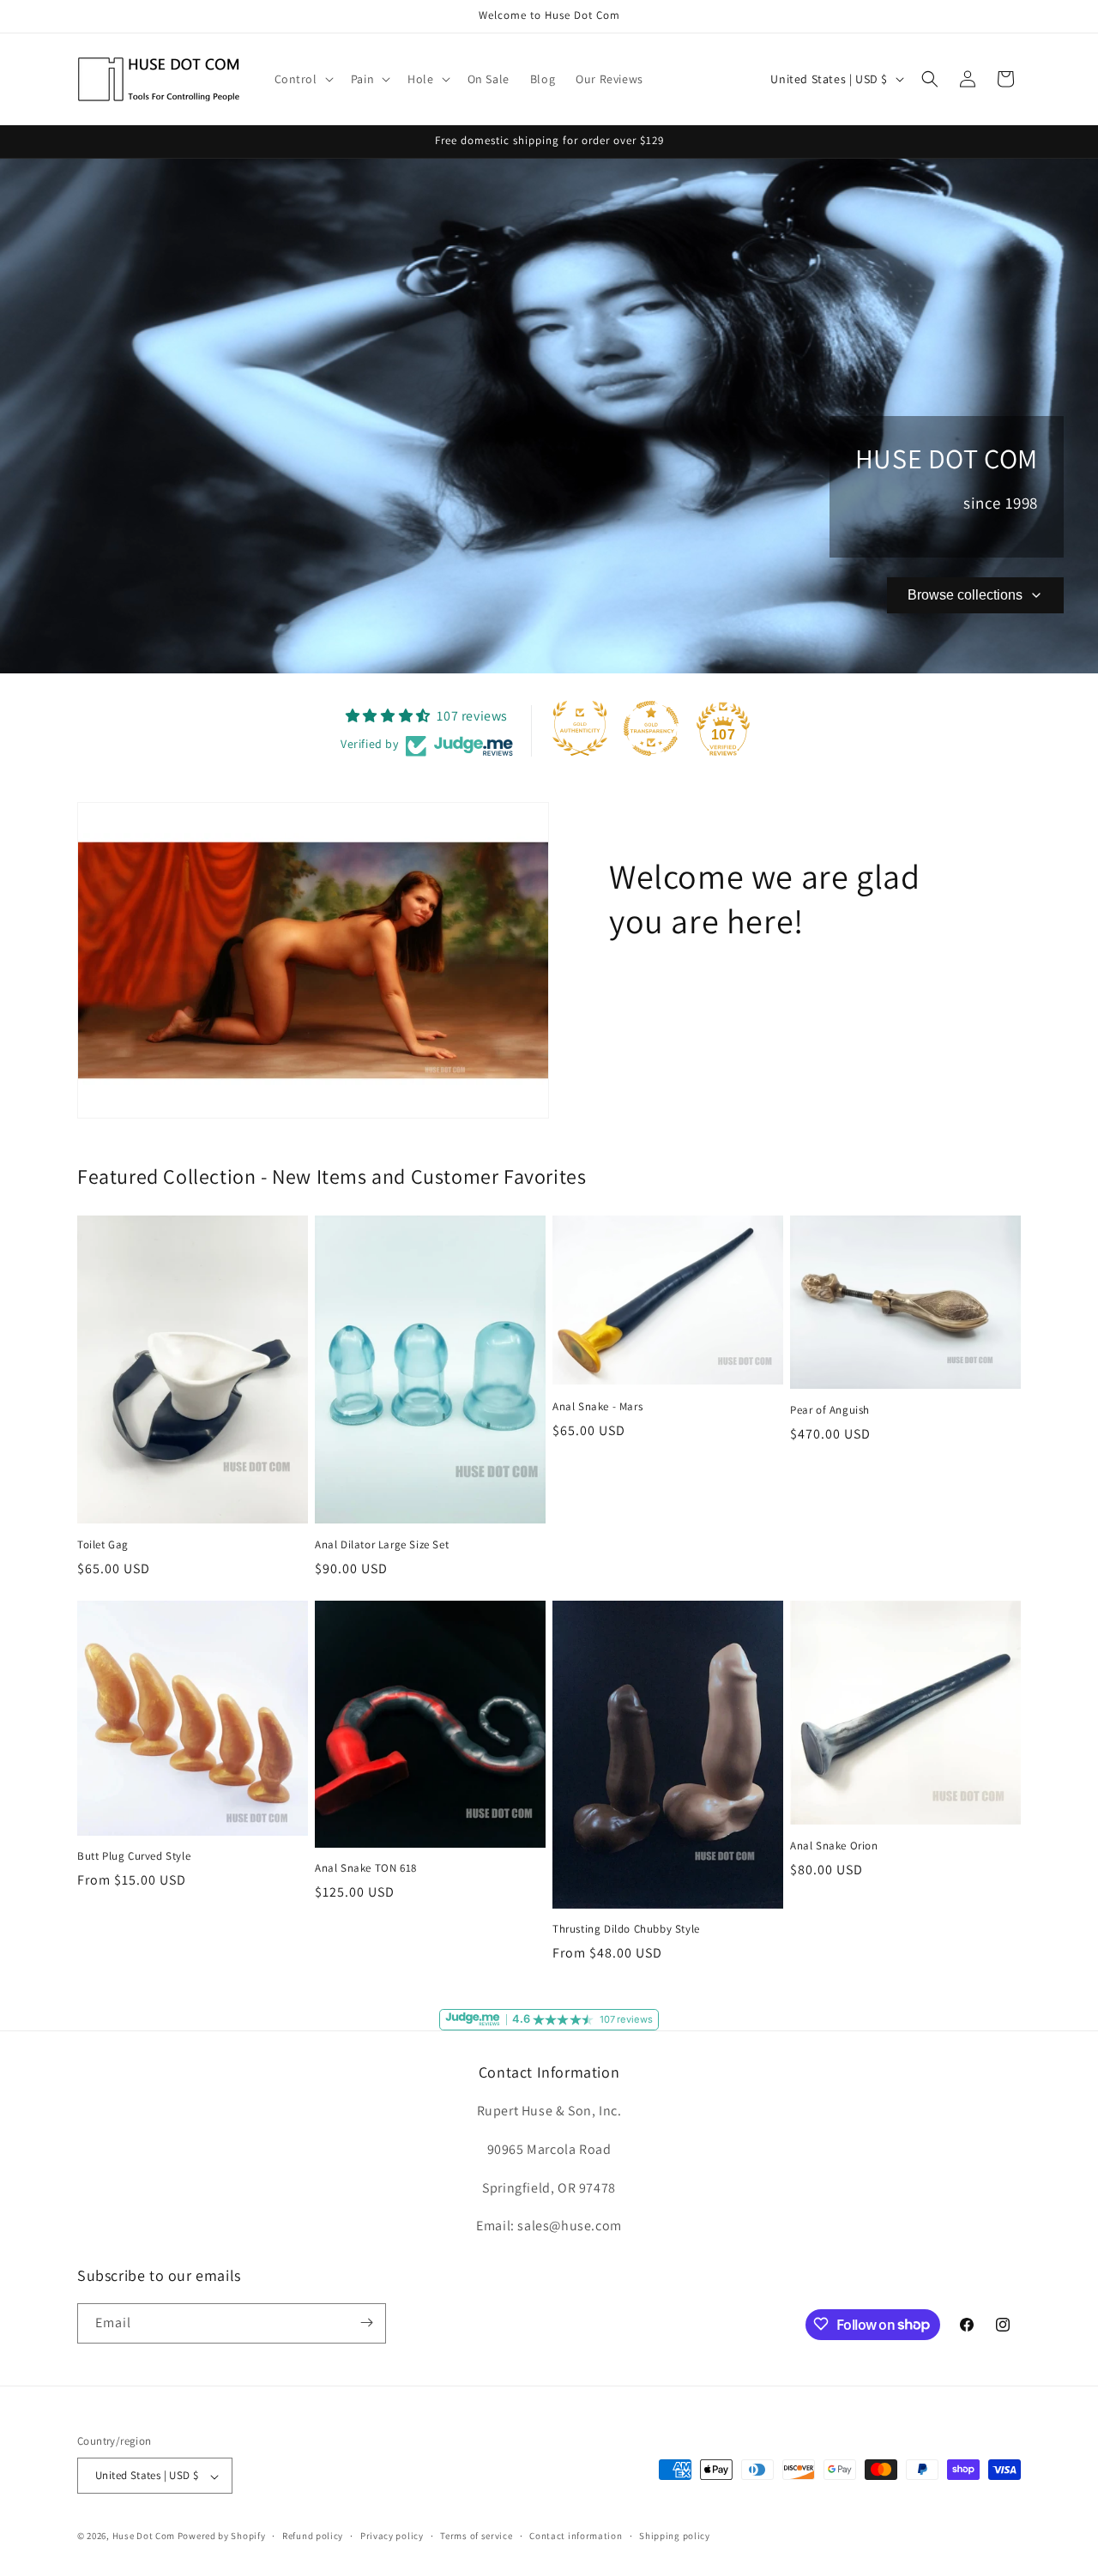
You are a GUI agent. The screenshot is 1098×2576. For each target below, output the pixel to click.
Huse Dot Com (144, 2537)
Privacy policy (392, 2536)
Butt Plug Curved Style (134, 1856)
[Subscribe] (366, 2323)
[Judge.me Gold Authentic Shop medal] (580, 728)
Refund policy (313, 2536)
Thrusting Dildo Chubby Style (626, 1929)
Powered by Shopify (222, 2537)
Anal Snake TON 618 (366, 1868)
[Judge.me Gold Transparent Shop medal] (651, 728)
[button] (302, 79)
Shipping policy (675, 2536)
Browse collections (965, 595)
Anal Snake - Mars (597, 1407)
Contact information (576, 2536)
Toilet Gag (103, 1545)
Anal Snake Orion (834, 1846)
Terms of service (476, 2536)
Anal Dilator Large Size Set (382, 1545)
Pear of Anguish (830, 1410)
